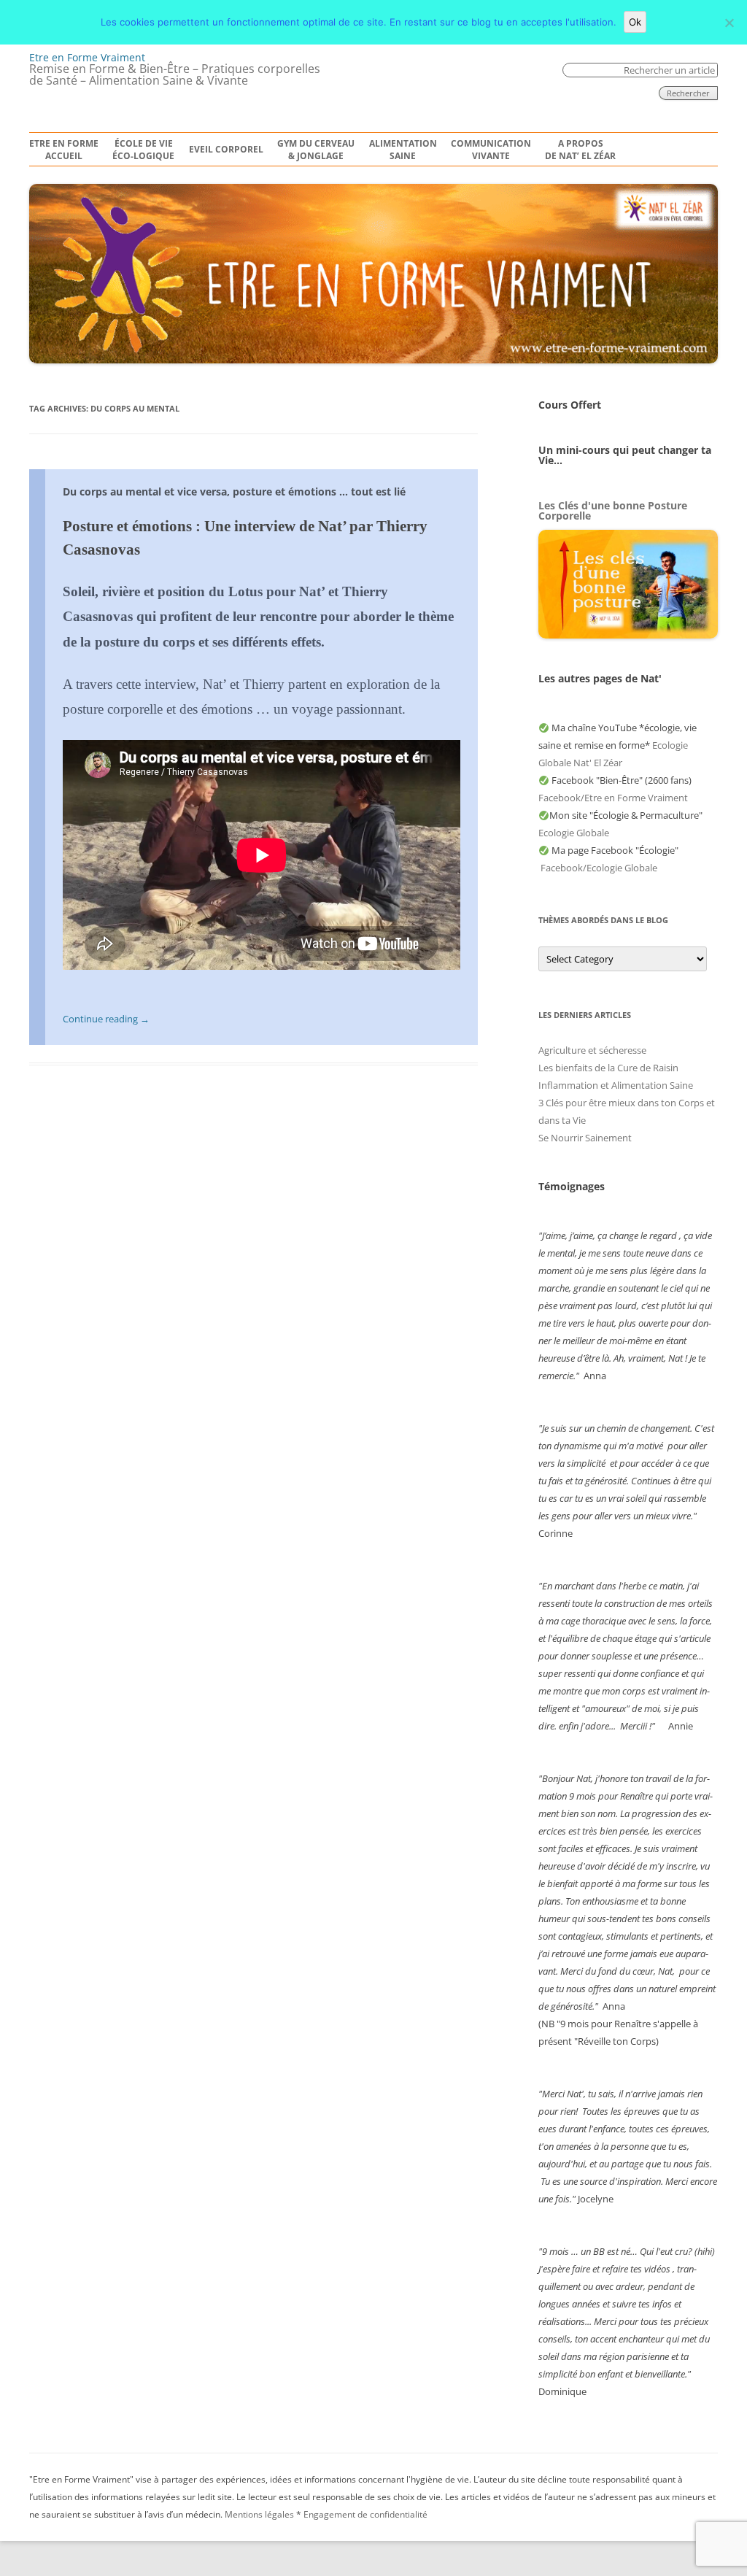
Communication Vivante (491, 150)
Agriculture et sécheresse (592, 1050)
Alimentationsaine (403, 150)
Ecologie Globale (574, 833)
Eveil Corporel (226, 150)
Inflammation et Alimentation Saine (616, 1085)
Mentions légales (259, 2514)
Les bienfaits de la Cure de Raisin (608, 1068)
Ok (635, 22)
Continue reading (106, 1019)
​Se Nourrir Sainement (585, 1138)
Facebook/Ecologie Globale (599, 868)
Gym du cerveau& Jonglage (316, 150)
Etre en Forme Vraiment (87, 57)
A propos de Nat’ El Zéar (580, 150)
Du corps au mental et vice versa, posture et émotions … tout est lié (234, 491)
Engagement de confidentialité (365, 2514)
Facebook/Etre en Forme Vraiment (613, 798)
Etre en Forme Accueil (64, 150)
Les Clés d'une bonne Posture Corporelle (613, 510)
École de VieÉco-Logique (143, 150)
